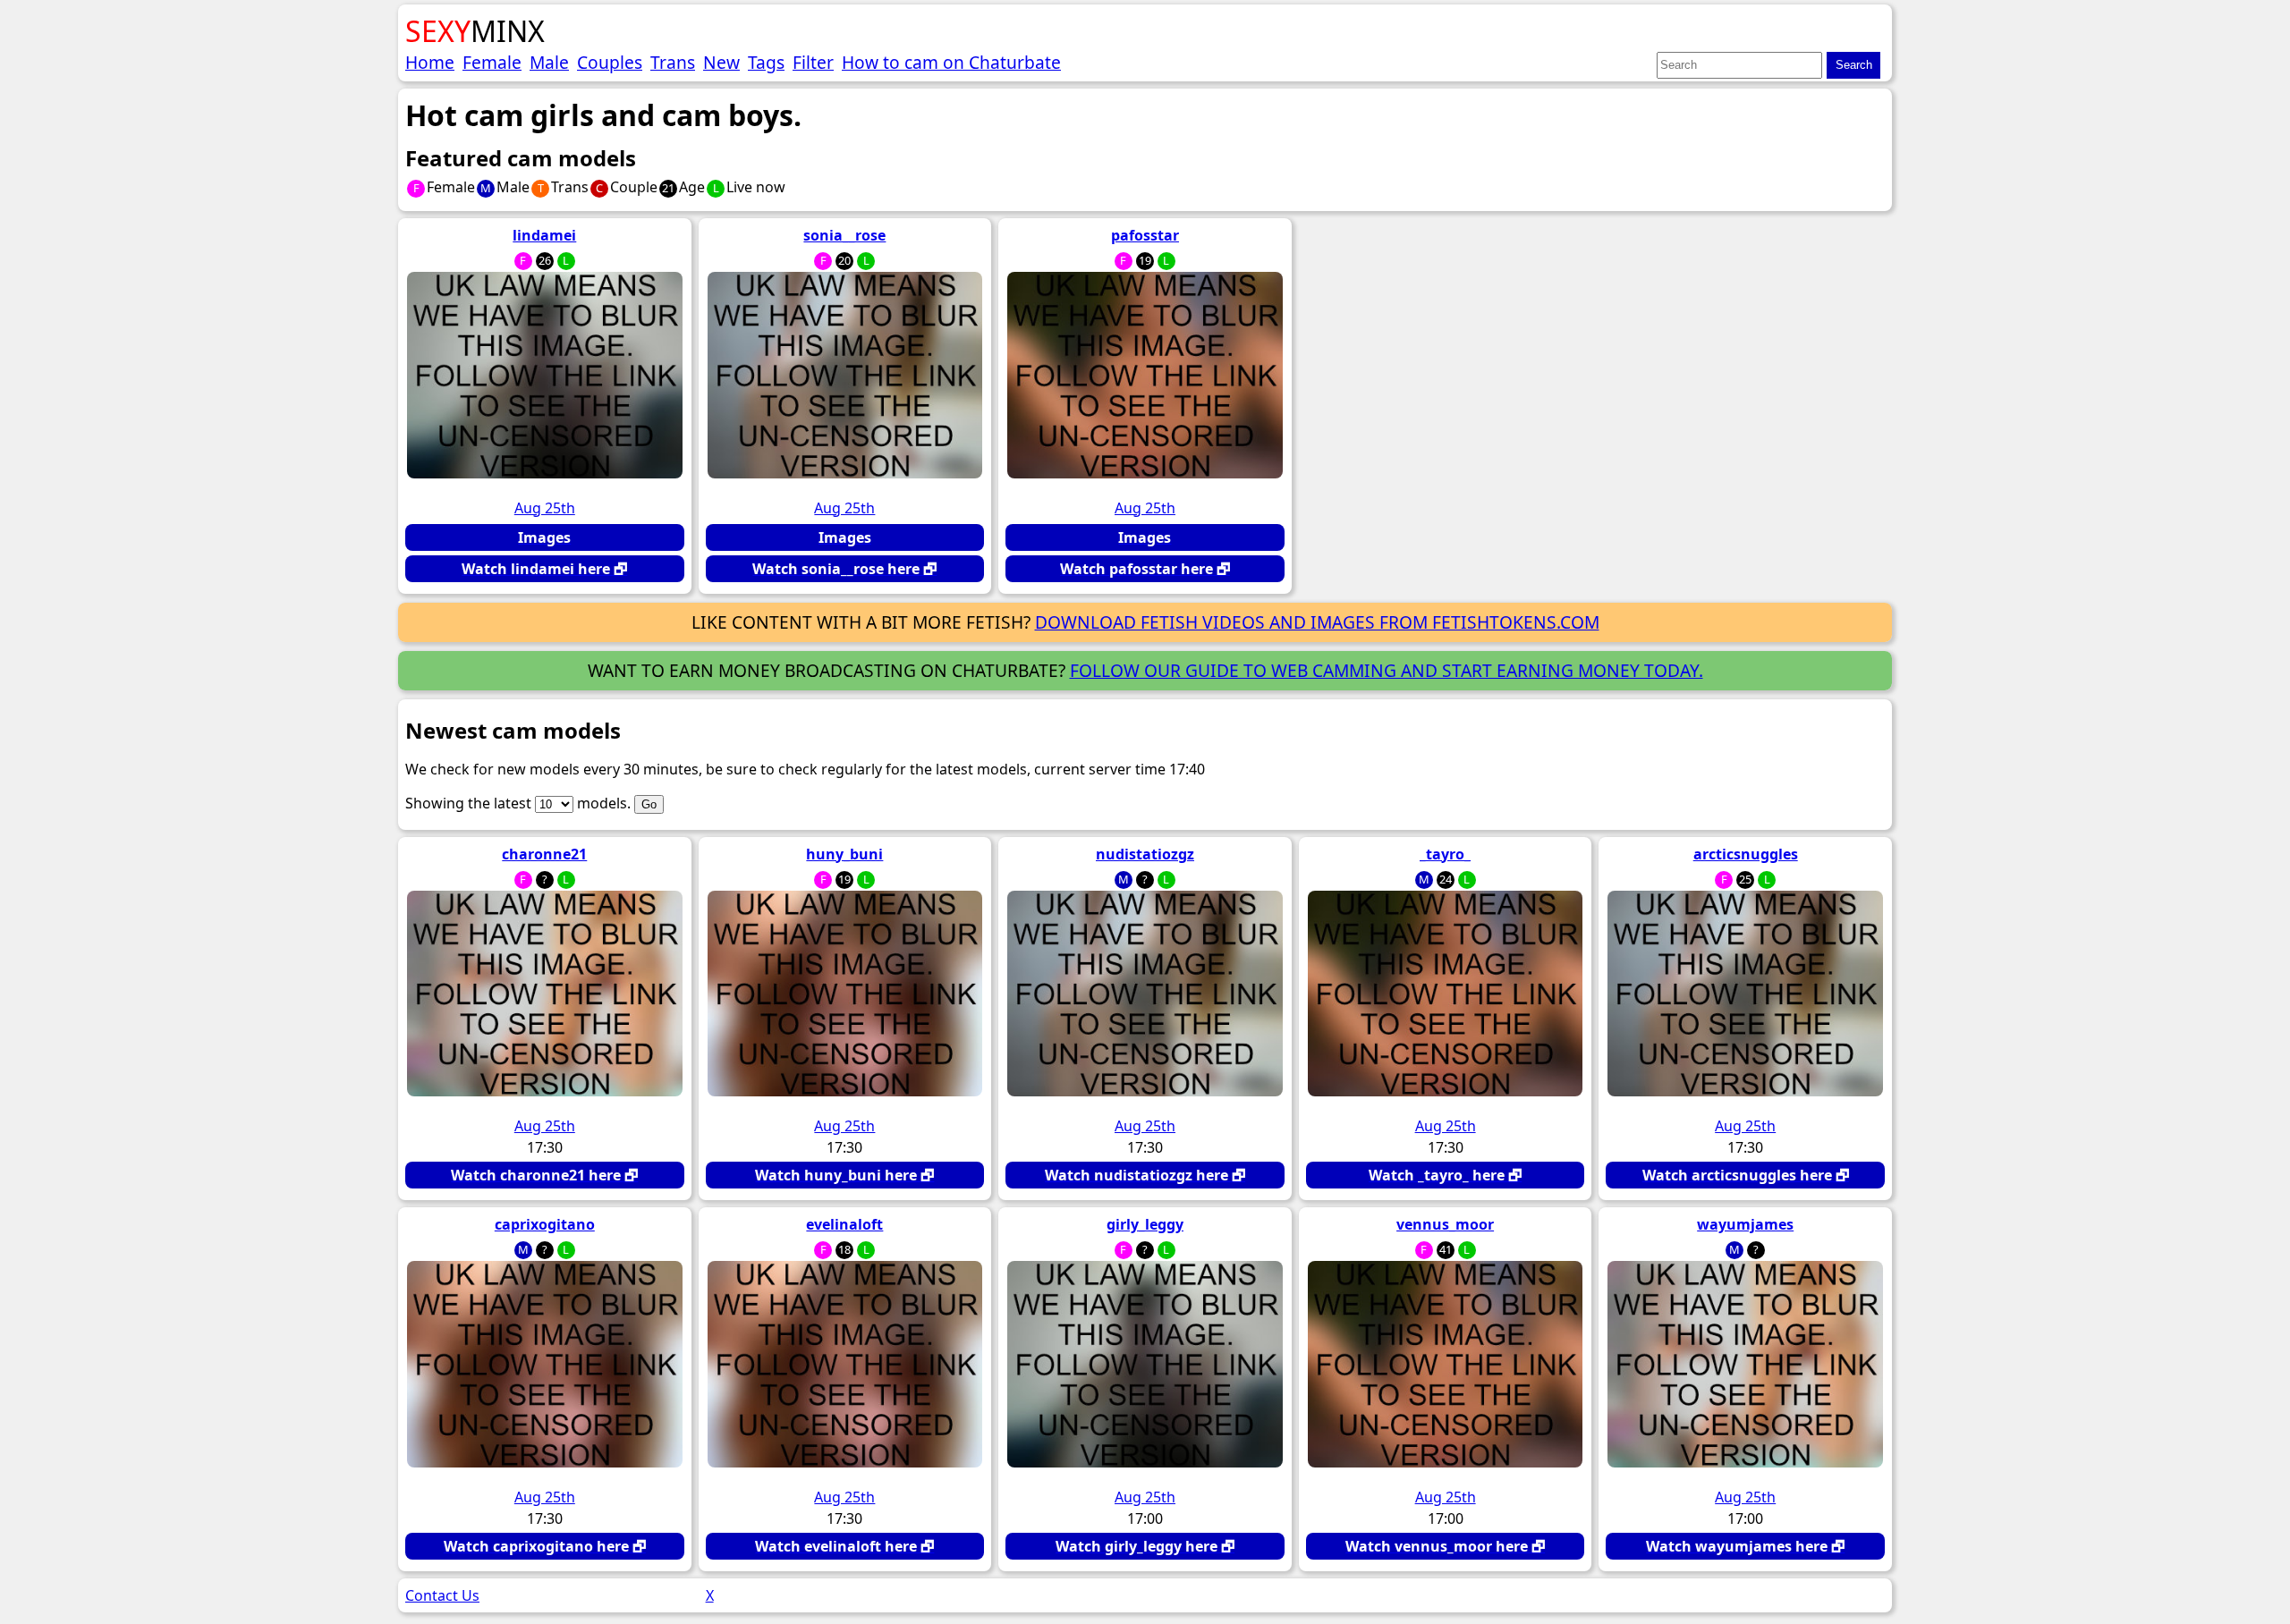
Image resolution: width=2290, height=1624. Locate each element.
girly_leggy (1145, 1224)
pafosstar (1145, 235)
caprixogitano (545, 1224)
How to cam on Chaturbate (951, 62)
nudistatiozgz (1145, 854)
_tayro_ (1445, 854)
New (721, 62)
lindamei (544, 235)
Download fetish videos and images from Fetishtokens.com (1317, 622)
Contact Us (442, 1595)
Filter (813, 62)
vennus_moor (1445, 1224)
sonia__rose (844, 235)
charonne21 (544, 854)
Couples (610, 62)
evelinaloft (844, 1224)
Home (430, 62)
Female (492, 62)
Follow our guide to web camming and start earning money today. (1387, 670)
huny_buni (844, 854)
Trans (673, 62)
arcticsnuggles (1746, 854)
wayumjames (1745, 1224)
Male (549, 62)
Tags (766, 62)
